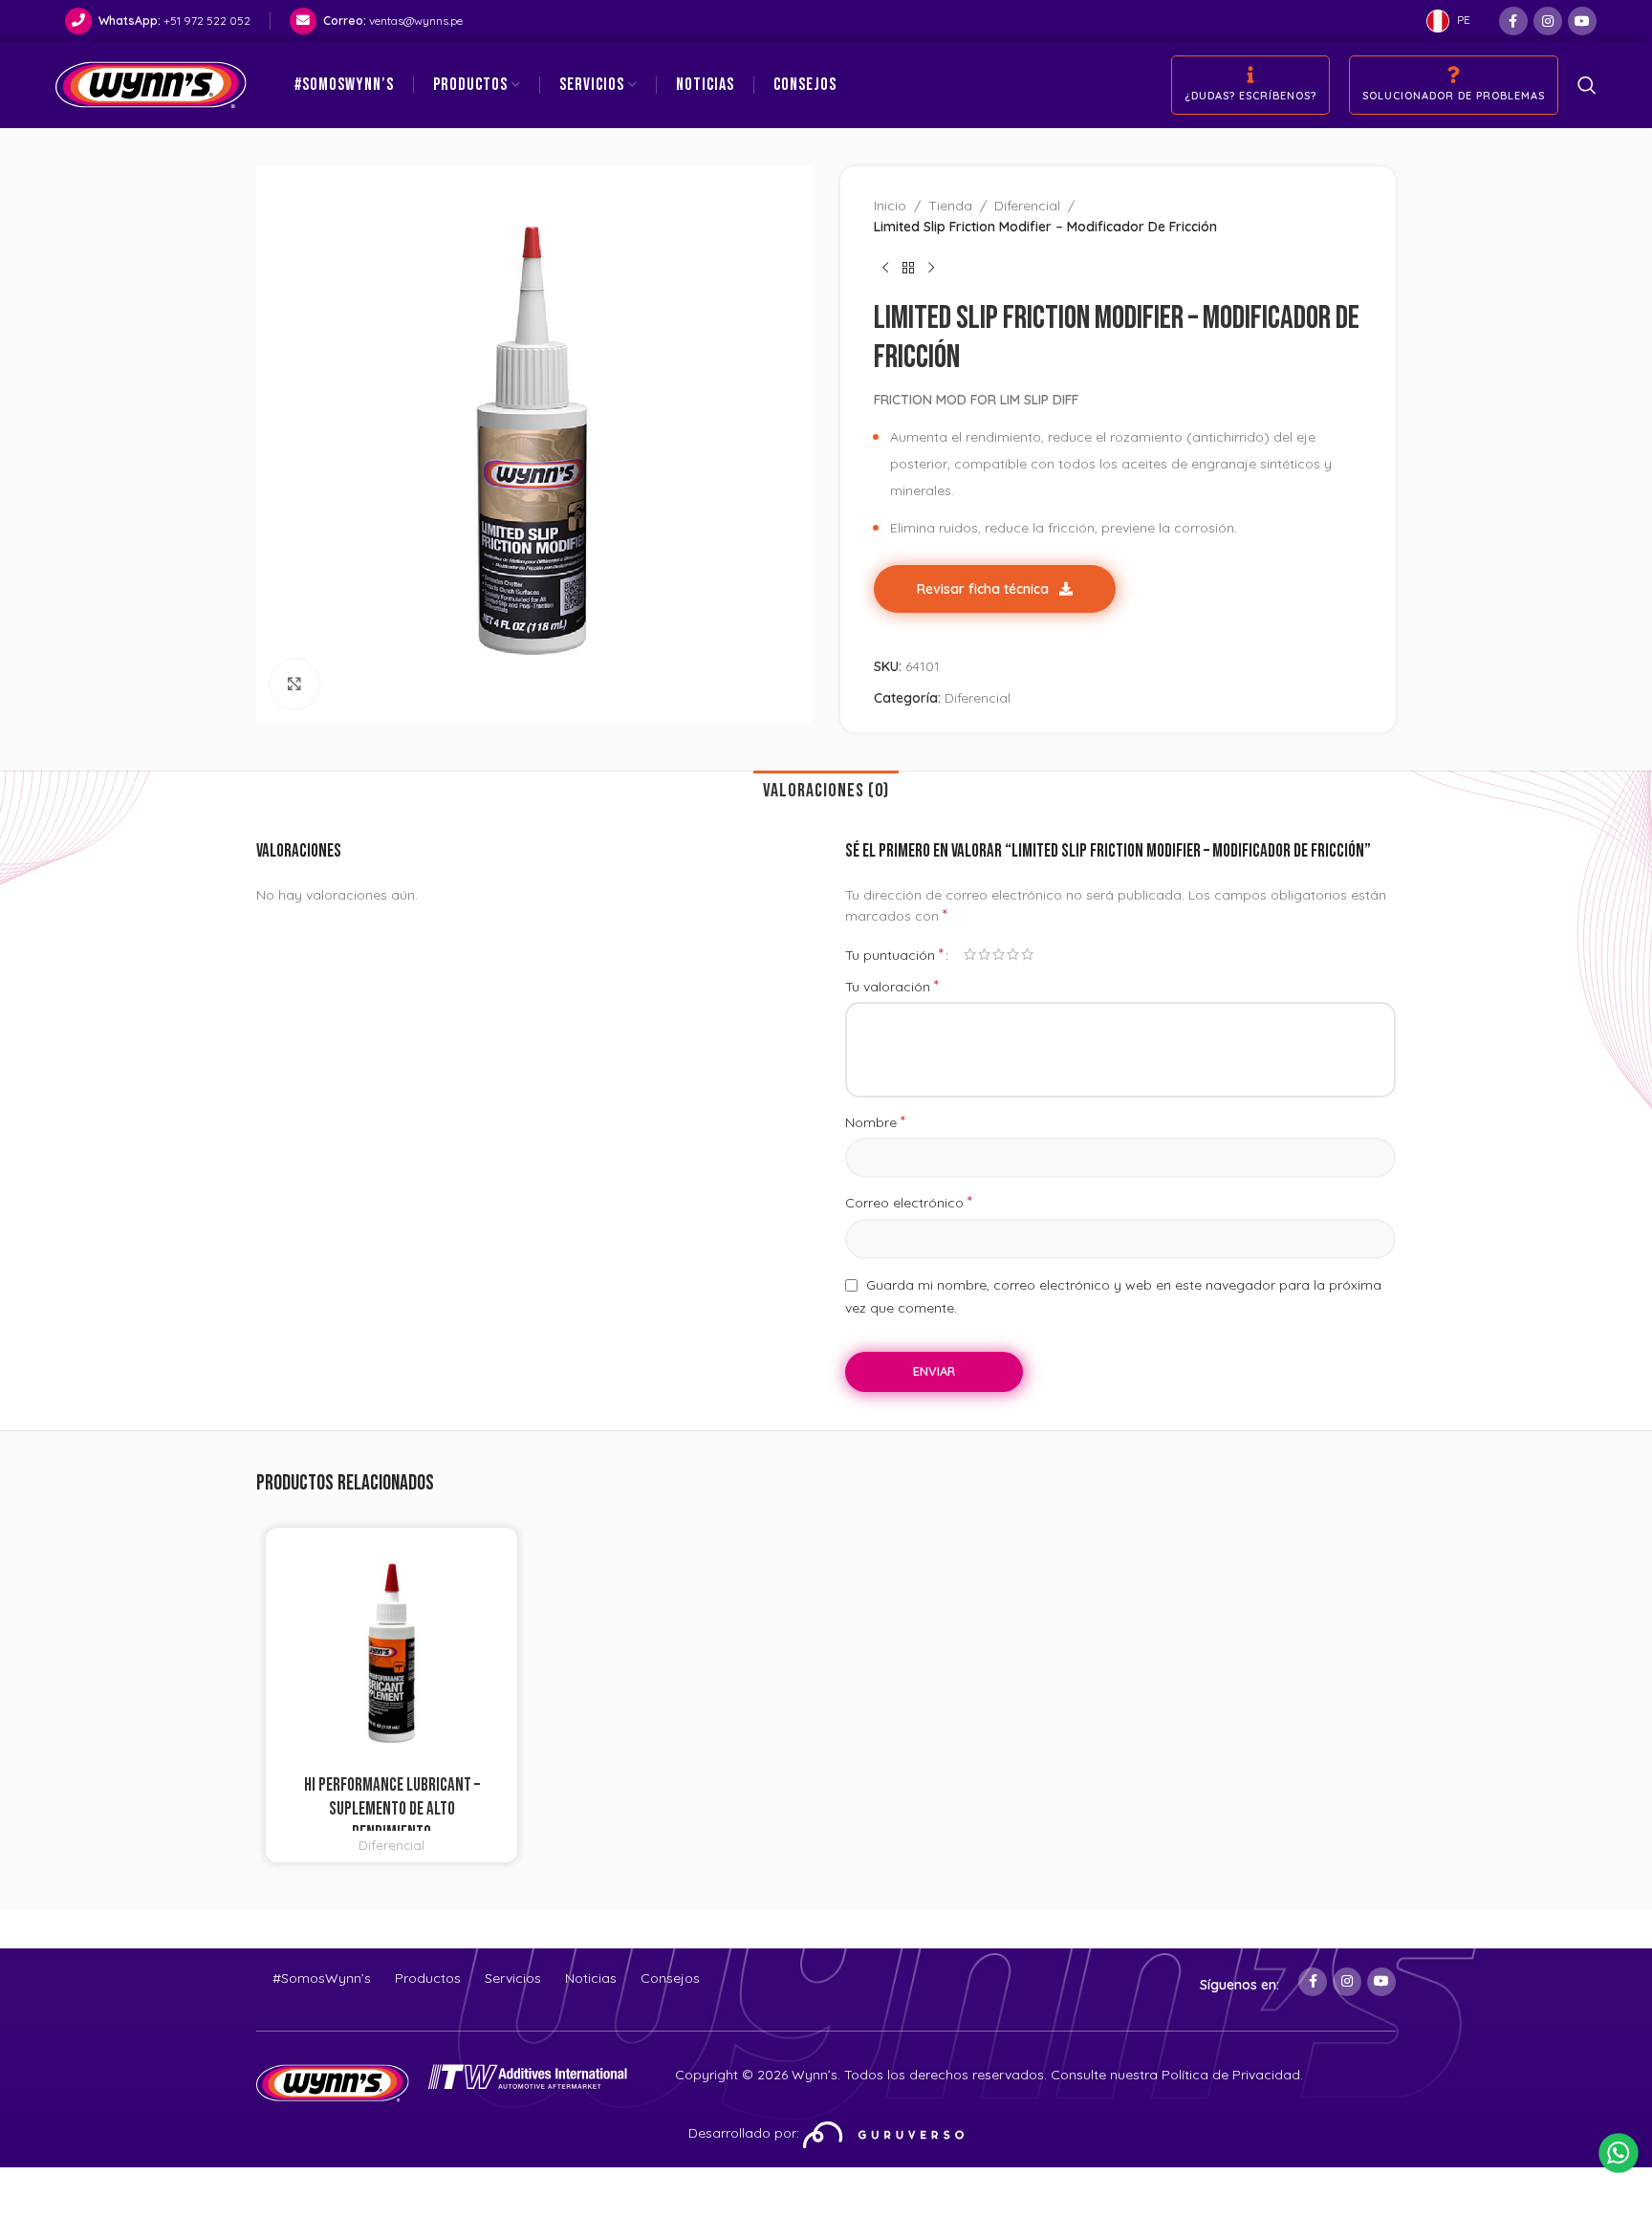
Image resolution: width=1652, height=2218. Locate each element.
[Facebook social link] (1513, 21)
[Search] (1587, 85)
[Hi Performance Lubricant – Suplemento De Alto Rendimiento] (391, 1653)
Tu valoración (892, 986)
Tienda (950, 206)
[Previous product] (885, 269)
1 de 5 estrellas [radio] (970, 954)
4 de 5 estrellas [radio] (1013, 954)
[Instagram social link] (1548, 21)
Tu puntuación (894, 954)
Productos (428, 1978)
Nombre (875, 1121)
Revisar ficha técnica (985, 589)
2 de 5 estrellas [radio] (984, 954)
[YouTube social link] (1582, 21)
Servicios (513, 1978)
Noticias (591, 1978)
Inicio (890, 206)
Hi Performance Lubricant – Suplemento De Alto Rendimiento (392, 1809)
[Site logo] (151, 84)
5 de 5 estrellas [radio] (1027, 954)
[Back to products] (908, 269)
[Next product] (931, 269)
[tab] (826, 791)
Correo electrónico (909, 1202)
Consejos (670, 1978)
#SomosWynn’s (322, 1978)
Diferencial (1027, 206)
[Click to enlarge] (294, 684)
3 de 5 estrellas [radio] (999, 954)
